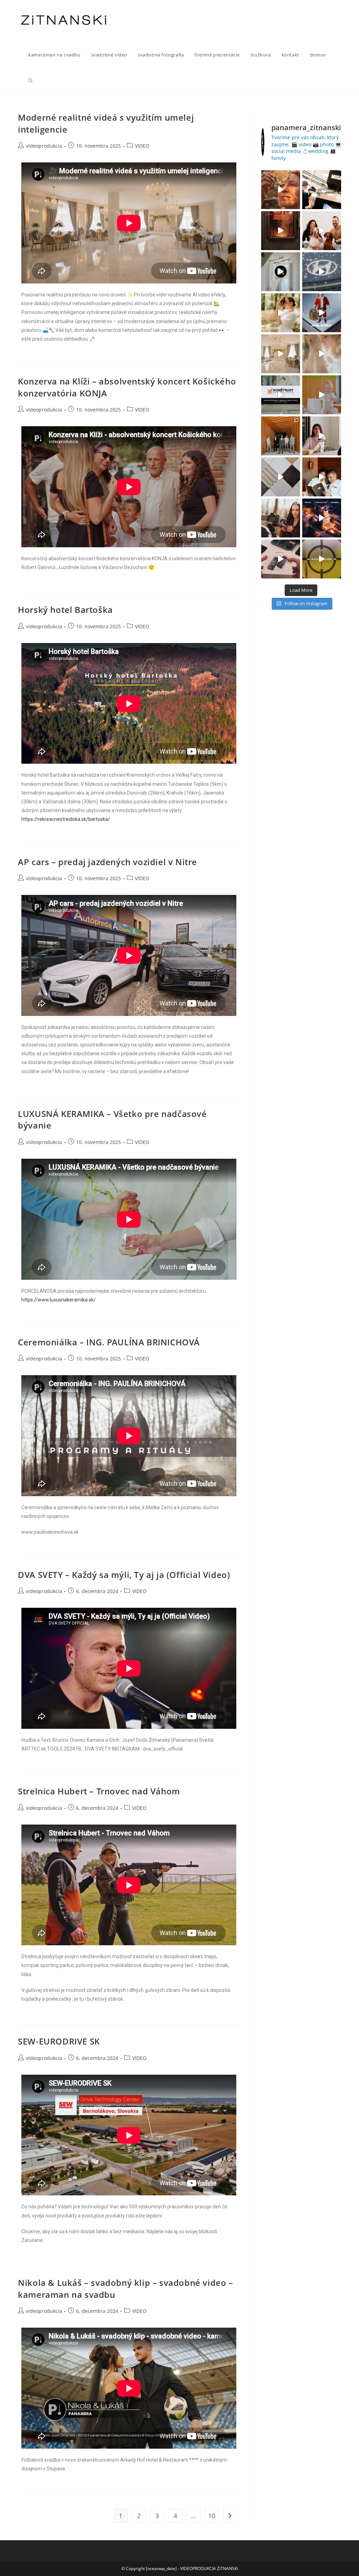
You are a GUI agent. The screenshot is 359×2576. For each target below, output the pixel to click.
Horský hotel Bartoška (65, 610)
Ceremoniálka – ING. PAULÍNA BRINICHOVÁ (109, 1342)
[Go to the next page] (230, 2516)
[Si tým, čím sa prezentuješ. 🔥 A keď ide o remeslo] (281, 231)
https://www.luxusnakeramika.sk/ (59, 1300)
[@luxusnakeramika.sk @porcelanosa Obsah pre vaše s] (322, 436)
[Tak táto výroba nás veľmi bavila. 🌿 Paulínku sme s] (281, 313)
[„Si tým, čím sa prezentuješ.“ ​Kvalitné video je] (281, 190)
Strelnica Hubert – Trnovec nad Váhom (99, 1791)
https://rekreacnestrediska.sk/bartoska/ (66, 819)
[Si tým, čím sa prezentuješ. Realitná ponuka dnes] (281, 272)
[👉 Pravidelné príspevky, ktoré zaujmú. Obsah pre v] (322, 272)
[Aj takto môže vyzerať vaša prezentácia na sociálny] (281, 395)
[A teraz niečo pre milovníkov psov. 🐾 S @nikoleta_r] (322, 231)
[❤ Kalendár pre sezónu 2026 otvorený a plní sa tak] (281, 436)
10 (212, 2516)
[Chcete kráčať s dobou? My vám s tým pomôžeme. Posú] (281, 354)
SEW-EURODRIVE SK (59, 2041)
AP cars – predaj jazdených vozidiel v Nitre (107, 862)
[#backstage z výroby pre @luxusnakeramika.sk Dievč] (281, 477)
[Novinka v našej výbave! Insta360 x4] (281, 559)
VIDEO (142, 146)
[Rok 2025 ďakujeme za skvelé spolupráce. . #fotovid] (322, 313)
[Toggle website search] (31, 81)
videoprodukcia (44, 146)
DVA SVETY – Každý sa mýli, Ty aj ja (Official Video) (124, 1575)
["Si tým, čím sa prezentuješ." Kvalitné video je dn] (322, 190)
